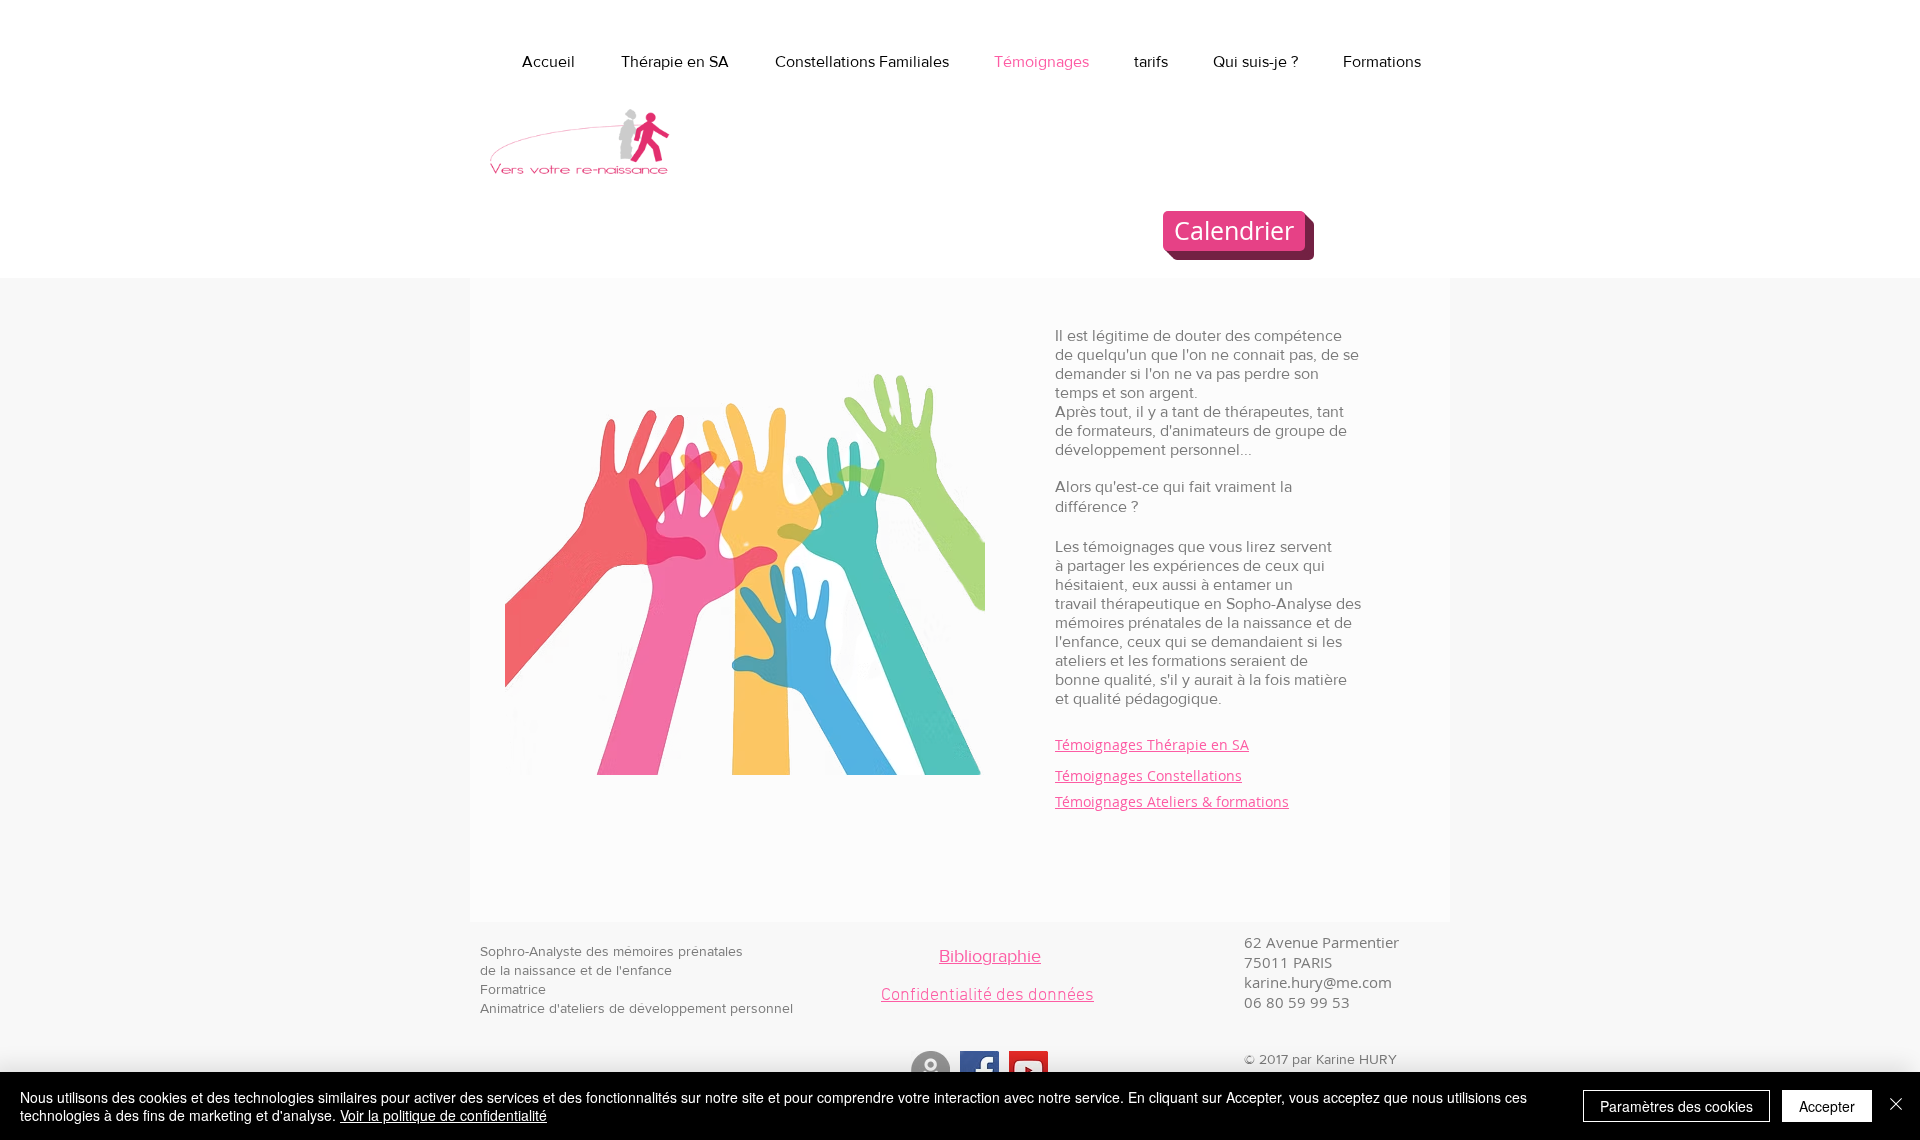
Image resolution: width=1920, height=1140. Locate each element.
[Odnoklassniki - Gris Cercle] (930, 1070)
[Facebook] (979, 1070)
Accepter (1827, 1106)
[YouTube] (1028, 1070)
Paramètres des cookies (1676, 1106)
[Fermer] (1896, 1106)
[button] (1382, 62)
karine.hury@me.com (1318, 982)
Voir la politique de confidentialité (443, 1115)
